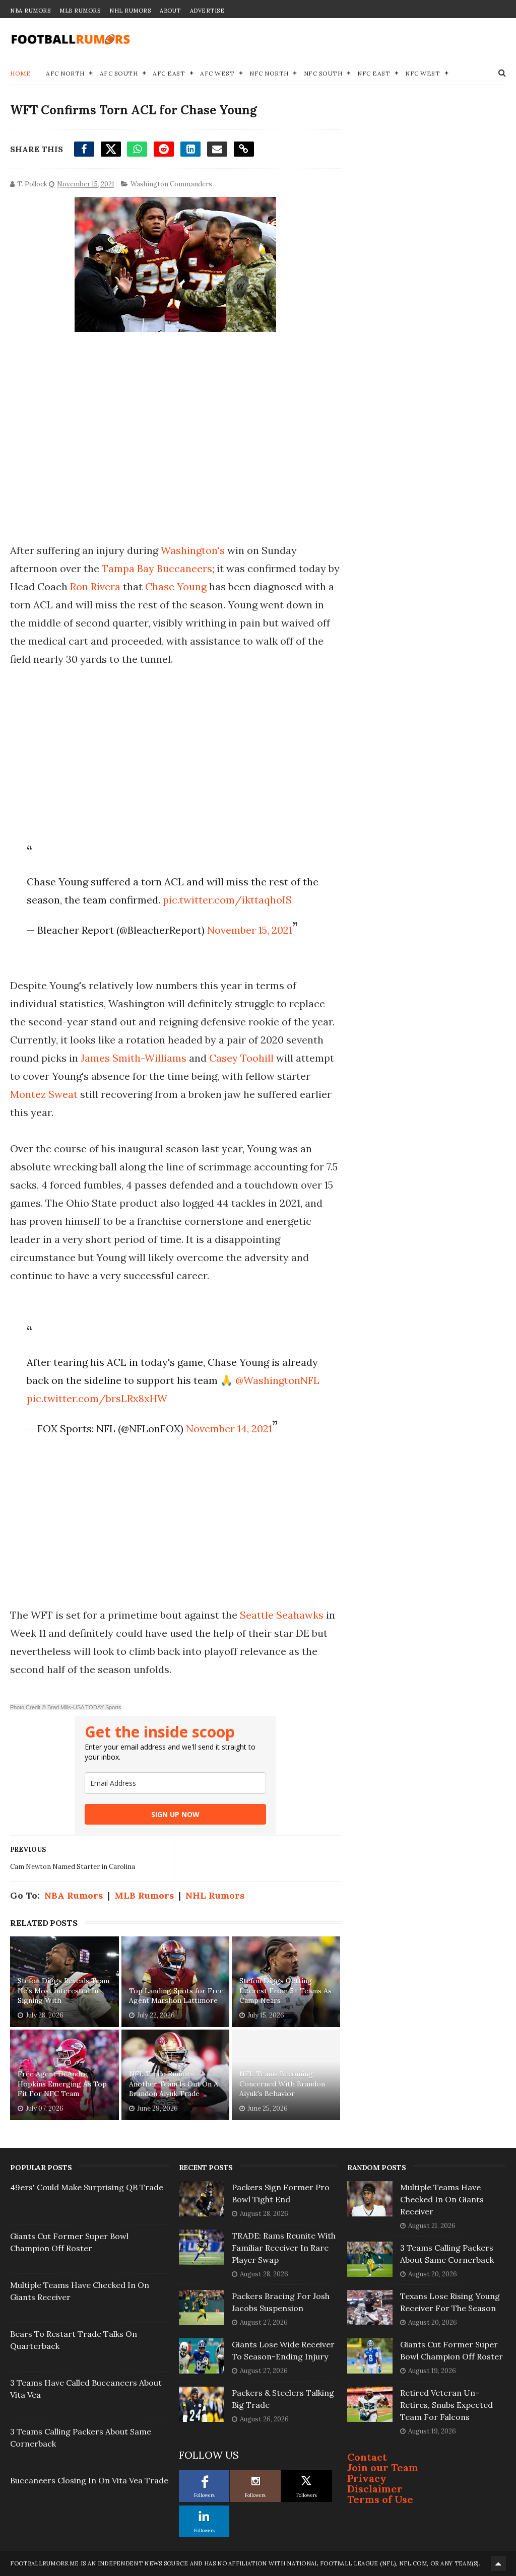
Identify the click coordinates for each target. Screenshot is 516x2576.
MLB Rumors (80, 11)
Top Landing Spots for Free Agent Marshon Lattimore (176, 1996)
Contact (367, 2457)
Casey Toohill (241, 1058)
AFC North (65, 73)
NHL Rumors (130, 11)
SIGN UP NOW (175, 1814)
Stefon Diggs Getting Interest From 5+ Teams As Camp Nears (285, 1991)
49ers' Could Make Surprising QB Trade (87, 2187)
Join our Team (383, 2467)
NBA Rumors (30, 11)
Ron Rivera (95, 586)
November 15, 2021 (250, 930)
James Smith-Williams (134, 1058)
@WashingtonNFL (277, 1380)
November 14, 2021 (229, 1429)
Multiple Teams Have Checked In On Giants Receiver (442, 2199)
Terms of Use (380, 2499)
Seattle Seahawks (282, 1615)
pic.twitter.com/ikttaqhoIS (227, 900)
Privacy (367, 2478)
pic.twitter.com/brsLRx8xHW (97, 1398)
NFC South (323, 73)
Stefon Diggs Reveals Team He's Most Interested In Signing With (63, 1991)
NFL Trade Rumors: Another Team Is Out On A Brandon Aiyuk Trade (174, 2084)
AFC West (217, 73)
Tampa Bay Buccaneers (157, 568)
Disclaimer (375, 2489)
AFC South (119, 73)
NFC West (423, 73)
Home (20, 73)
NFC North (269, 73)
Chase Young (176, 586)
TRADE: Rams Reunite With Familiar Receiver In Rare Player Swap (284, 2248)
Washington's (193, 550)
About (170, 11)
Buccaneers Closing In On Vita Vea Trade (89, 2480)
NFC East (374, 73)
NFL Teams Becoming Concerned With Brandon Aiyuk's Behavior (282, 2084)
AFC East (169, 73)
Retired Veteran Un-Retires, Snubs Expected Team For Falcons (446, 2405)
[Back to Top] (498, 2563)
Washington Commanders (171, 184)
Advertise (207, 11)
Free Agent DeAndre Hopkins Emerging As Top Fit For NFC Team (62, 2084)
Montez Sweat (44, 1094)
